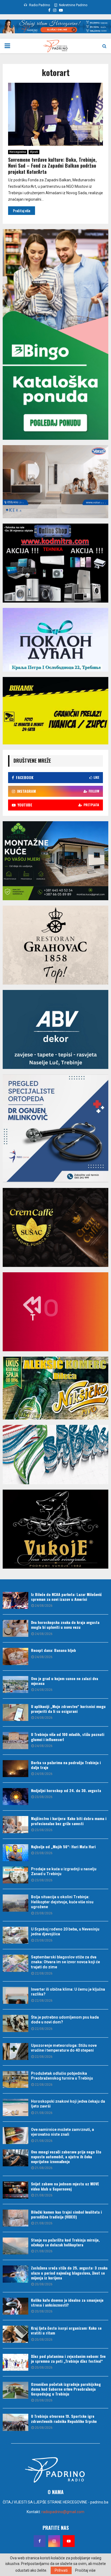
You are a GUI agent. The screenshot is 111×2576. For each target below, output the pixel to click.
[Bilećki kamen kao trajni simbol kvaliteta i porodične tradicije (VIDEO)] (15, 2218)
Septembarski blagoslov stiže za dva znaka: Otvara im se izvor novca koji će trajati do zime (65, 1962)
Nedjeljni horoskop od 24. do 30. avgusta (66, 1790)
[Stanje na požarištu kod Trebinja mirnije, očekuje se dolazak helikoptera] (15, 2246)
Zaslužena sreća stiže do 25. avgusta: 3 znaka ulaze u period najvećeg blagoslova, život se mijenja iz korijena (69, 2273)
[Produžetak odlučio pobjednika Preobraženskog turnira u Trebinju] (15, 2079)
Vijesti (34, 152)
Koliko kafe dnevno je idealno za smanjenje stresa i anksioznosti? (67, 2302)
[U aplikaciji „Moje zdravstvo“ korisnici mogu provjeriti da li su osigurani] (15, 1712)
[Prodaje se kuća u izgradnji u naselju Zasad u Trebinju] (15, 1875)
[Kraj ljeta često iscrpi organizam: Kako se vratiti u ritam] (15, 2334)
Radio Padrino (39, 5)
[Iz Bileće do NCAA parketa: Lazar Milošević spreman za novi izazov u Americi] (15, 1600)
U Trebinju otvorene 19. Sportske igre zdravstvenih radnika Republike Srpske (64, 2418)
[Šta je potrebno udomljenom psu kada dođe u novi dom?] (15, 2023)
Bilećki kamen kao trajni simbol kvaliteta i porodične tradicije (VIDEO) (66, 2214)
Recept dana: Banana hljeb (53, 1650)
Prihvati (61, 2570)
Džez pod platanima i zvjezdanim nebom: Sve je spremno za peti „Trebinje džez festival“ (68, 2359)
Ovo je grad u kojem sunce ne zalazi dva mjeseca (65, 1681)
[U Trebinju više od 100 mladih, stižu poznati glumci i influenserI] (15, 1740)
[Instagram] (54, 2541)
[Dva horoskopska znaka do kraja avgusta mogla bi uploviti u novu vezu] (15, 1628)
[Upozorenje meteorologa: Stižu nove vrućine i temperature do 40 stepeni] (15, 2051)
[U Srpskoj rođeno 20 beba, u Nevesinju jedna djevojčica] (15, 1935)
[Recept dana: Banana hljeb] (15, 1656)
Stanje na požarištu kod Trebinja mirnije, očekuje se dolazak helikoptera (65, 2242)
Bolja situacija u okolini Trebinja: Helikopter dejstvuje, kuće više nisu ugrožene (62, 1902)
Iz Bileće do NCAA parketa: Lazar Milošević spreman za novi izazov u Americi (66, 1597)
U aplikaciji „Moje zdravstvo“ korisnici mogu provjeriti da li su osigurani (68, 1709)
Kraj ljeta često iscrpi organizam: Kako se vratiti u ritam (66, 2330)
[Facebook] (40, 2541)
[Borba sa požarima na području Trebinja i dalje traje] (15, 1769)
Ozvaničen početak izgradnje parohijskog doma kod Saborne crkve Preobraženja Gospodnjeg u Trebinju (66, 2389)
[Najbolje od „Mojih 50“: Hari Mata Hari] (15, 1853)
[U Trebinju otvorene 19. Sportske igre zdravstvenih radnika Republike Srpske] (15, 2422)
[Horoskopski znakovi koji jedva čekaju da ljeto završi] (15, 2107)
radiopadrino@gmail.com (63, 2512)
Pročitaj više (85, 2570)
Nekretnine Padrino (73, 5)
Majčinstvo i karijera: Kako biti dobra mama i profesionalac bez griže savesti (69, 1821)
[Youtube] (69, 2541)
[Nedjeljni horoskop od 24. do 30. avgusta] (15, 1797)
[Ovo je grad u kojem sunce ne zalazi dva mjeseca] (15, 1685)
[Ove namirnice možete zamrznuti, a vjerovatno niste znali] (15, 2136)
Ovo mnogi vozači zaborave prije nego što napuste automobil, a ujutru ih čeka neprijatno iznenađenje (66, 2157)
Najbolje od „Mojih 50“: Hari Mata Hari (63, 1847)
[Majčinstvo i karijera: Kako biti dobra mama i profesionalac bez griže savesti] (15, 1824)
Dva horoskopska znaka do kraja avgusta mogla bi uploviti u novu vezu (65, 1625)
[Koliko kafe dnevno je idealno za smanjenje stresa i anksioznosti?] (15, 2306)
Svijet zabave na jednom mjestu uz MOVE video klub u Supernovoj (65, 2186)
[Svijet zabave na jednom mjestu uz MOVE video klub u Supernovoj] (15, 2190)
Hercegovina (18, 152)
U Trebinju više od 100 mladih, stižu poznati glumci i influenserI (68, 1737)
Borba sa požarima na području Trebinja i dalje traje (66, 1765)
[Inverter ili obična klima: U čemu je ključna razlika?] (15, 1995)
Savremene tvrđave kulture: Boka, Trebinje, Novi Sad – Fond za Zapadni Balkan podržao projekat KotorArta (52, 166)
